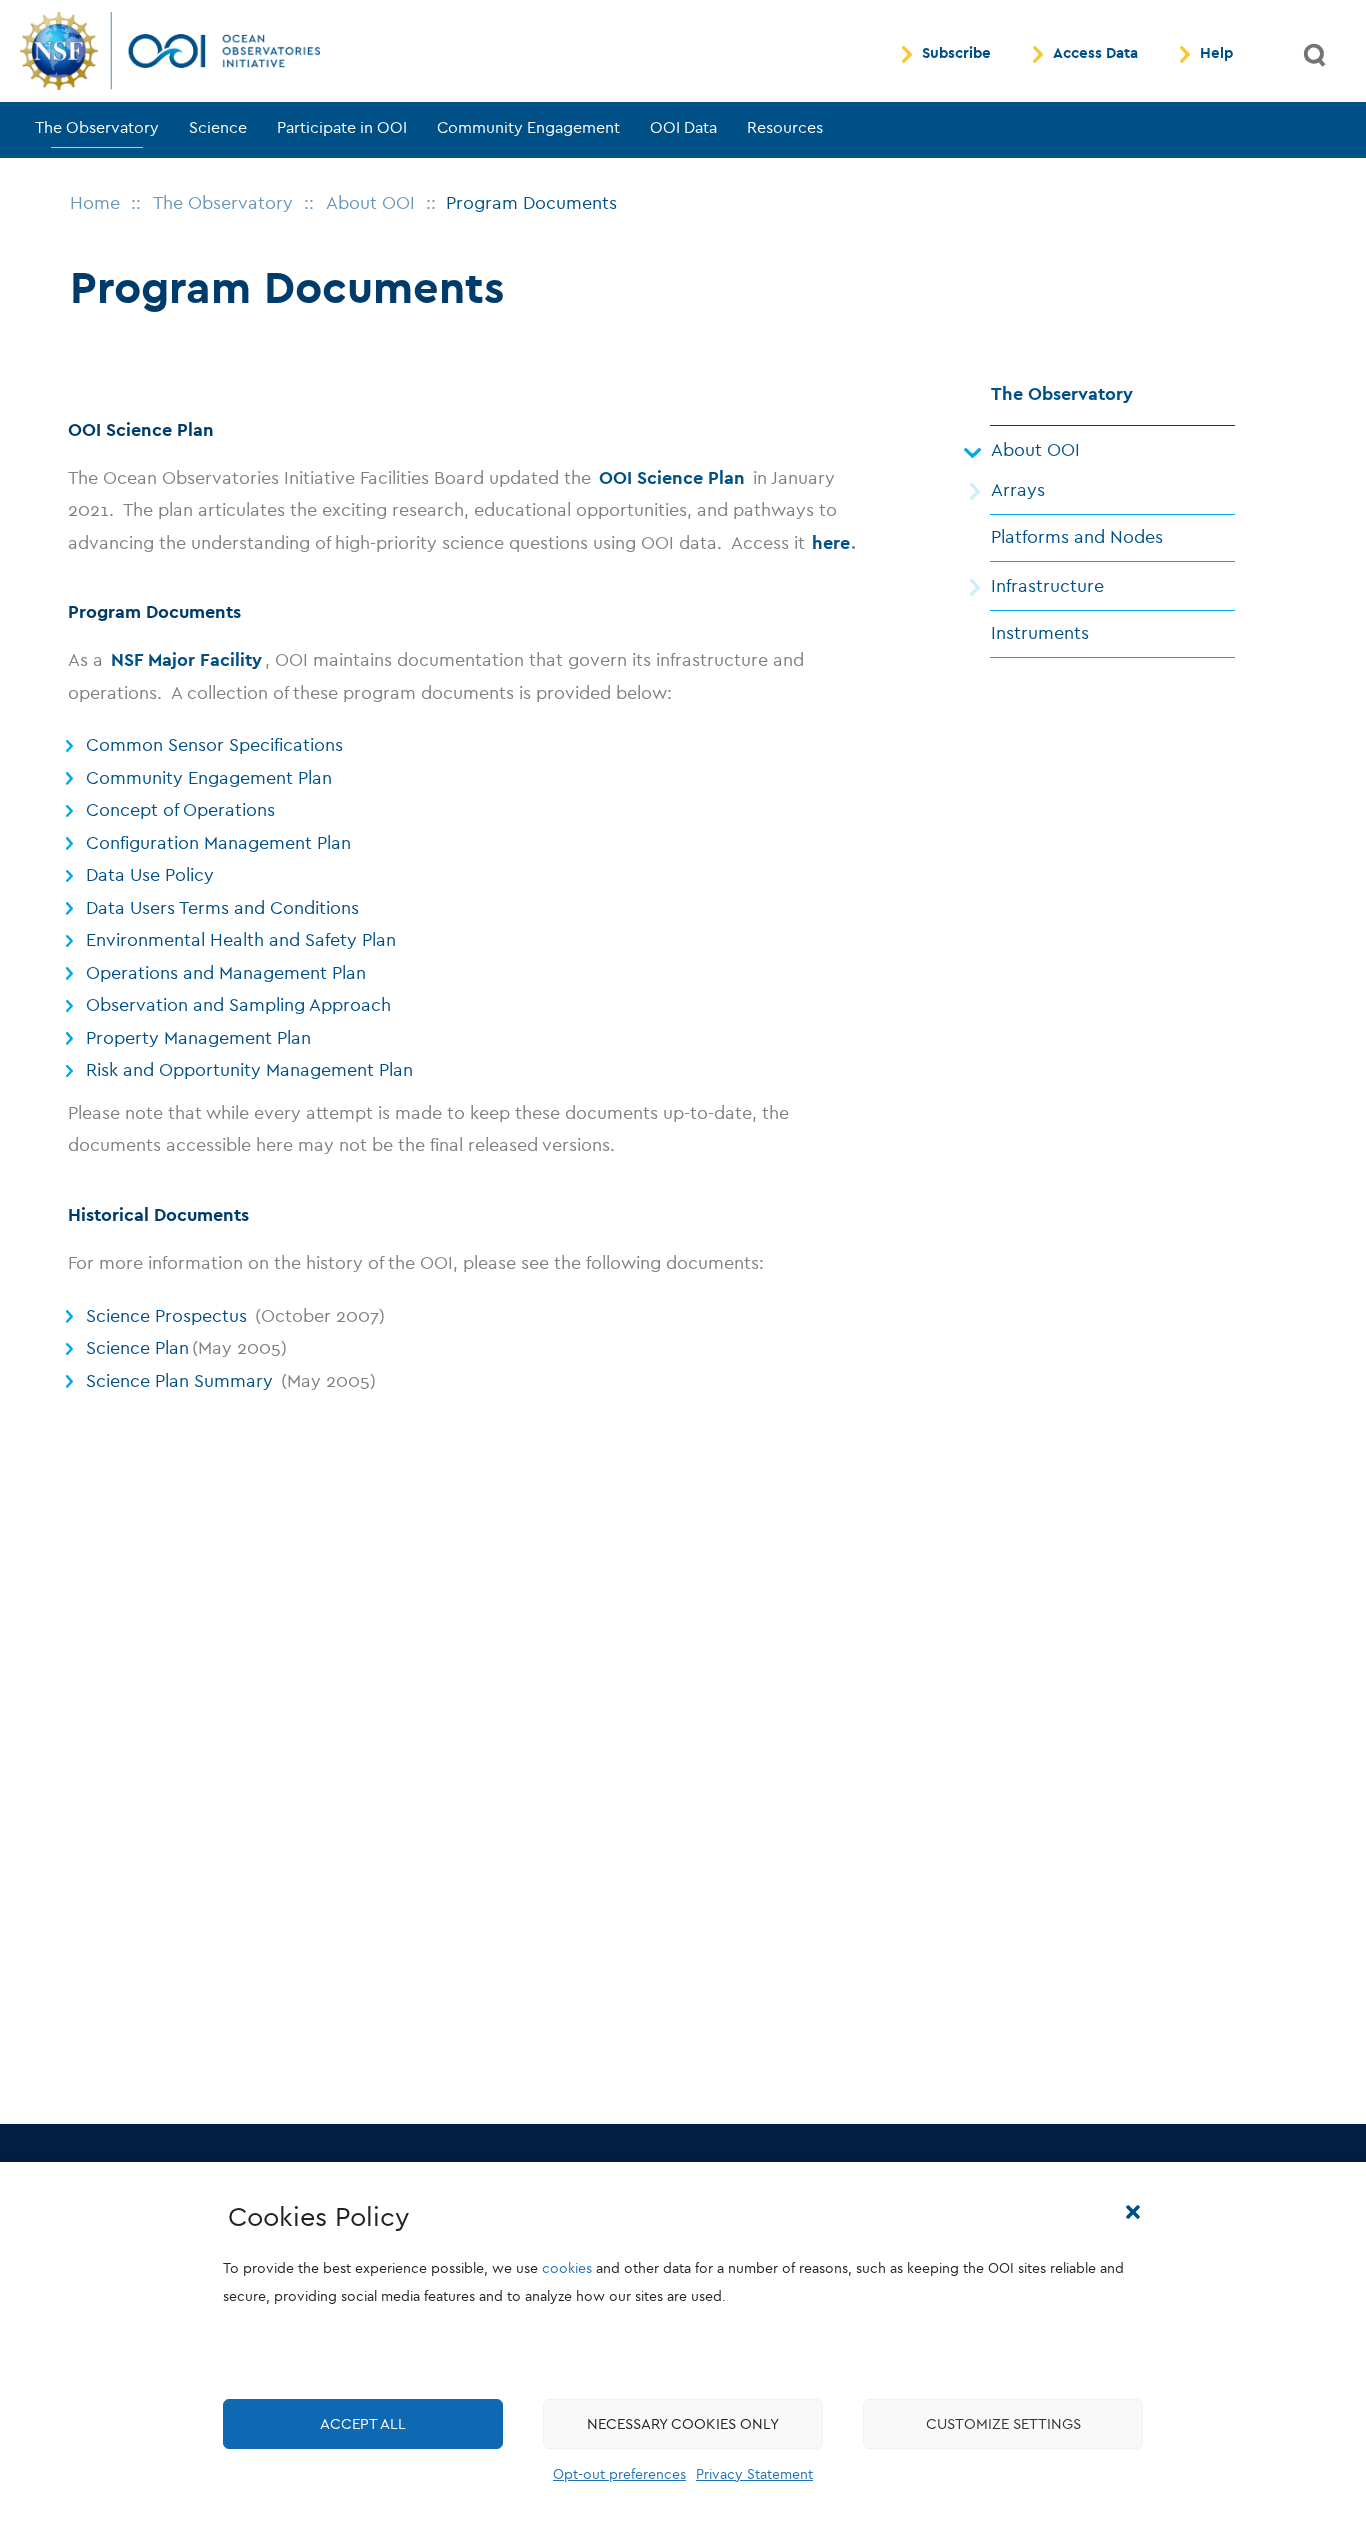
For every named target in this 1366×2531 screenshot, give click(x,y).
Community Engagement (528, 128)
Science (218, 128)
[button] (1133, 2212)
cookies (567, 2268)
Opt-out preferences (619, 2474)
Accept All (363, 2424)
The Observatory (97, 128)
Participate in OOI (342, 128)
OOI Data (683, 128)
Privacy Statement (754, 2474)
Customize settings (1003, 2424)
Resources (785, 128)
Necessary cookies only (683, 2424)
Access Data (1095, 54)
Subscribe (956, 54)
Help (1216, 54)
